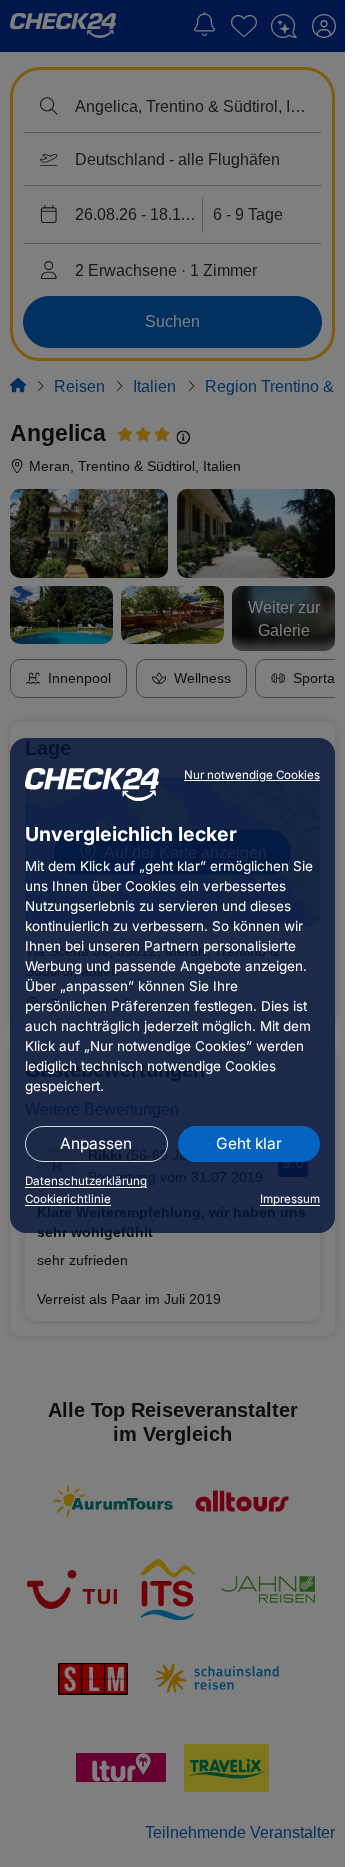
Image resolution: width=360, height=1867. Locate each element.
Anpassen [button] (96, 1143)
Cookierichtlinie (68, 1199)
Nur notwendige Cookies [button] (252, 775)
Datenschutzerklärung (86, 1181)
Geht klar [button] (249, 1143)
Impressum (290, 1199)
